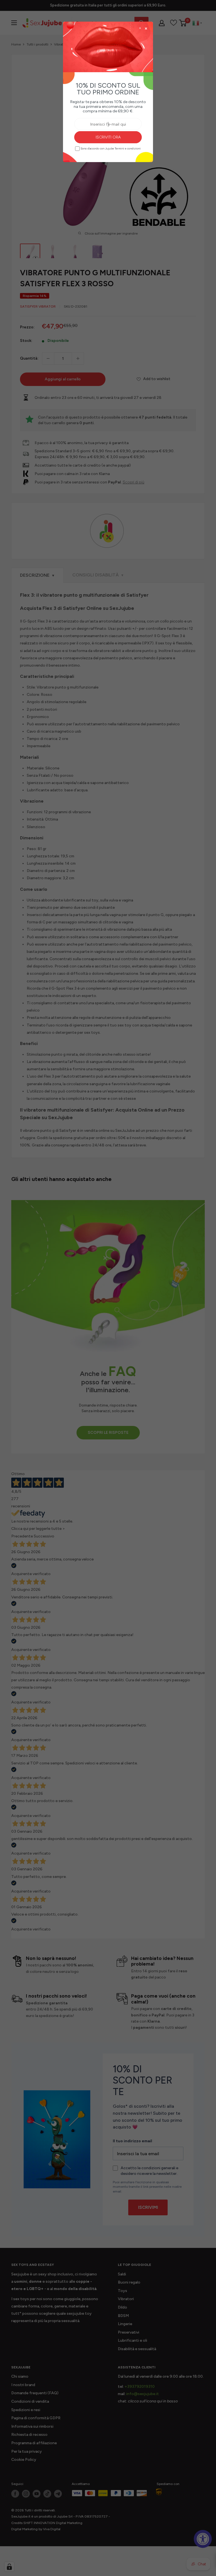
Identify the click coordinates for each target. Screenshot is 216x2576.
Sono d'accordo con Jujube (111, 148)
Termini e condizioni (128, 149)
